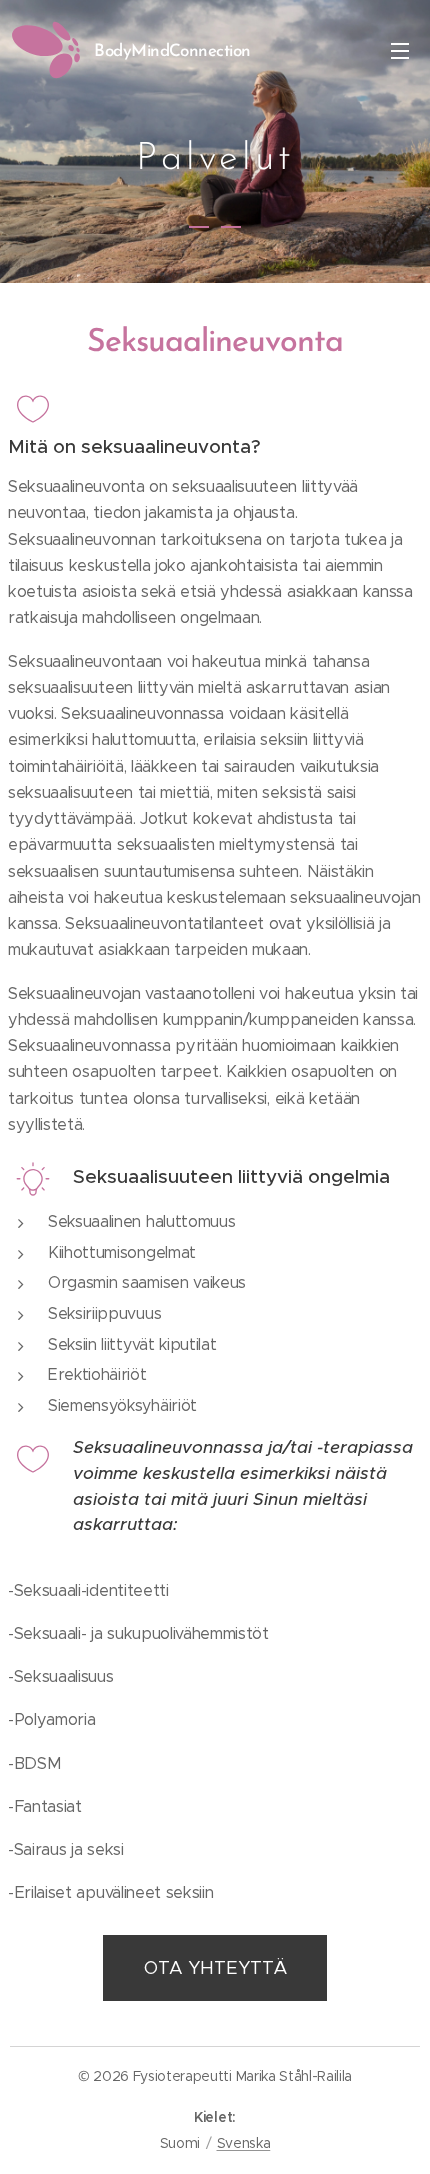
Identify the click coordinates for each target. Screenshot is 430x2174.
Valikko (400, 50)
